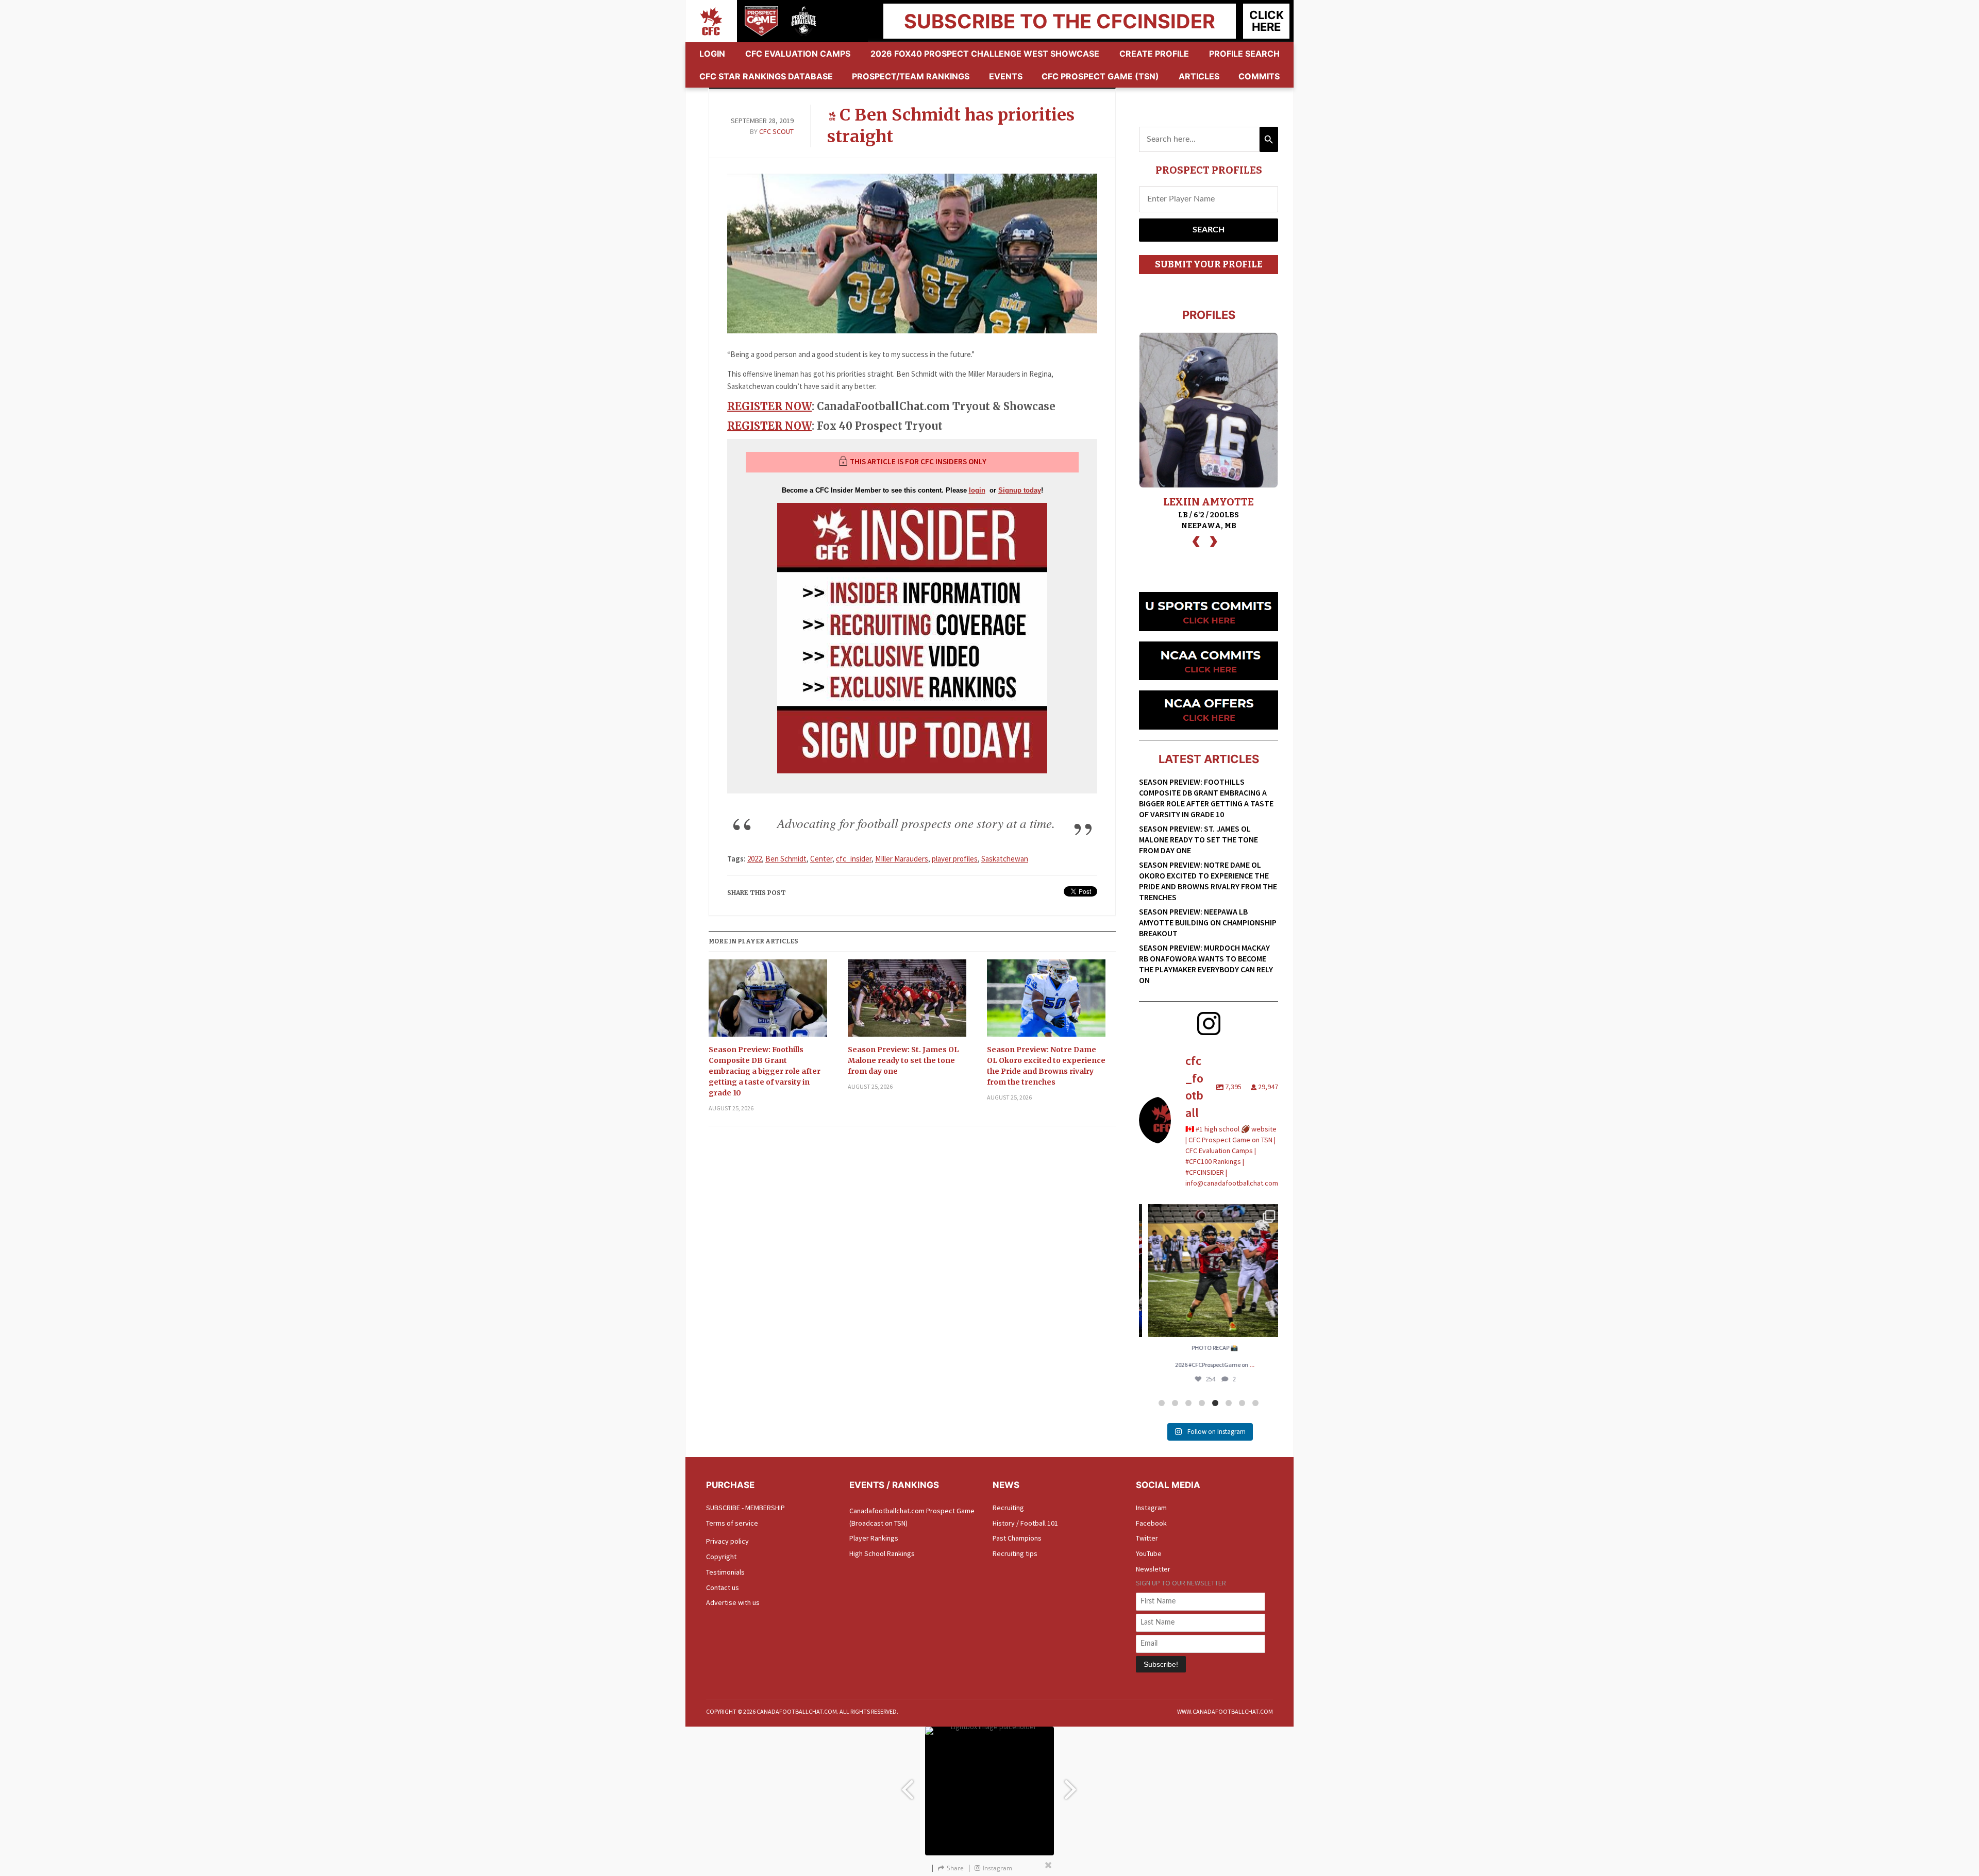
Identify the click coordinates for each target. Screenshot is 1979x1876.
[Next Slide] (1072, 1785)
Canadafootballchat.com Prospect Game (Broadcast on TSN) (912, 1517)
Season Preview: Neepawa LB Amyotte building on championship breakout (1208, 922)
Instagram (1151, 1508)
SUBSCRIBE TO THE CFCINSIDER (1060, 21)
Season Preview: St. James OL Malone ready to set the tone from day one (903, 1060)
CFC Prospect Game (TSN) (1100, 76)
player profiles (955, 859)
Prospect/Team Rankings (911, 76)
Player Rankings (874, 1538)
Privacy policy (727, 1541)
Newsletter (1153, 1569)
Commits (1259, 76)
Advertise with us (733, 1602)
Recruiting (1008, 1508)
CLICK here (1267, 21)
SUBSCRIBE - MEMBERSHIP (745, 1508)
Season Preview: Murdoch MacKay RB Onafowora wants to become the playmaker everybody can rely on (1206, 964)
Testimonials (725, 1572)
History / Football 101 (1025, 1523)
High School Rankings (882, 1553)
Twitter (1147, 1538)
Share (955, 1868)
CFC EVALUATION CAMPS (798, 54)
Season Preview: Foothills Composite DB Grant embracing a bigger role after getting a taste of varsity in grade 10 (765, 1071)
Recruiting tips (1015, 1553)
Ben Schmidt (786, 859)
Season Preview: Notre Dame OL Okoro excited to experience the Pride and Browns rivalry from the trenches (1046, 1066)
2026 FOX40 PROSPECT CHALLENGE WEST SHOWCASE (985, 54)
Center (821, 859)
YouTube (1149, 1553)
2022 (754, 859)
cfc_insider (854, 859)
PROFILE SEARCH (1244, 54)
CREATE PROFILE (1154, 54)
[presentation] (1196, 540)
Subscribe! (1161, 1664)
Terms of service (732, 1523)
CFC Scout (776, 131)
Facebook (1151, 1523)
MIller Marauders (902, 859)
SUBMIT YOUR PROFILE (1209, 264)
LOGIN (712, 54)
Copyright (721, 1557)
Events (1006, 76)
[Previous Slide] (907, 1785)
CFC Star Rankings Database (766, 76)
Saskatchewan (1005, 859)
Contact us (723, 1587)
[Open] (1209, 1271)
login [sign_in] (977, 490)
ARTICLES (1199, 76)
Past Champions (1017, 1538)
